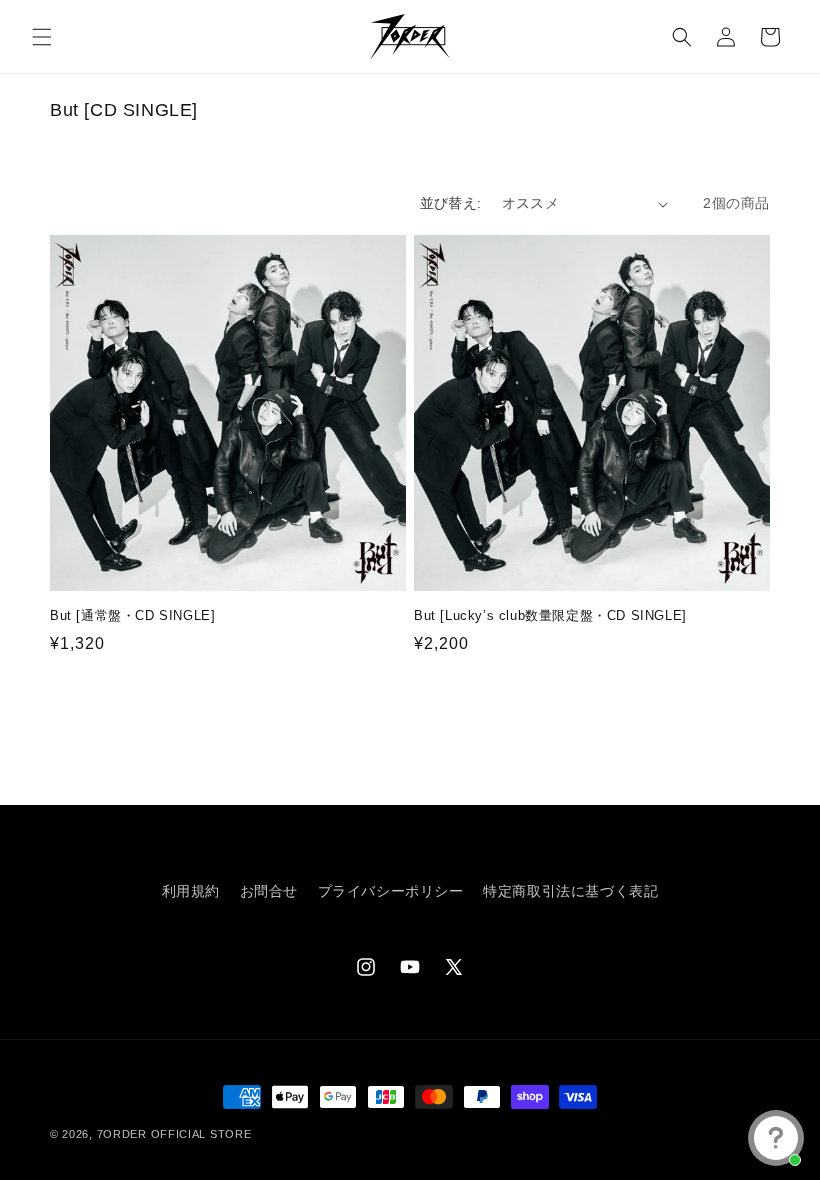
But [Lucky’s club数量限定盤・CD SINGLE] (550, 615)
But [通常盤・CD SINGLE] (132, 615)
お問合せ (269, 891)
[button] (42, 37)
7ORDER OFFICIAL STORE (174, 1134)
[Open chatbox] (776, 1138)
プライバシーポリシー (391, 891)
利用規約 (191, 891)
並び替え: (451, 203)
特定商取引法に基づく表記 (570, 891)
